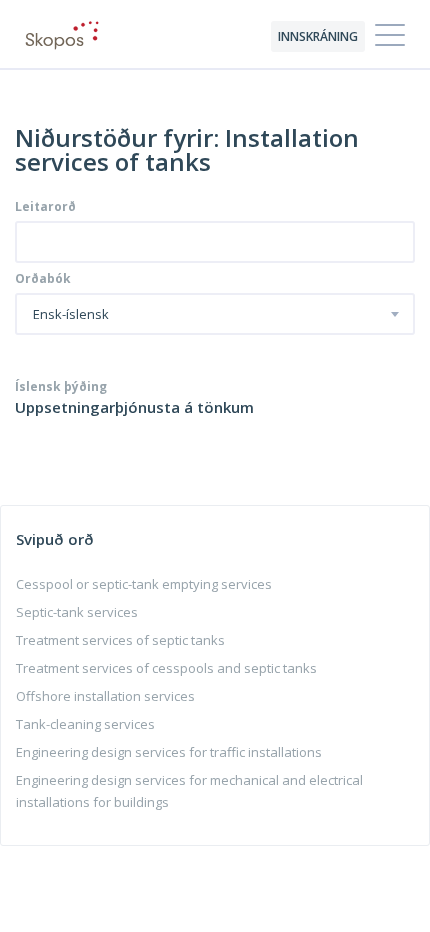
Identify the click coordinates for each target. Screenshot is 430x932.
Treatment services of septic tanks (120, 640)
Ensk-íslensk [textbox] (71, 315)
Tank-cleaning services (85, 724)
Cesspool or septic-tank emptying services (144, 584)
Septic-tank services (77, 612)
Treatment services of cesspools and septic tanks (166, 668)
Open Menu (390, 36)
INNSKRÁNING (318, 36)
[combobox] (215, 314)
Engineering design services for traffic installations (169, 752)
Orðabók (43, 279)
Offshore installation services (105, 696)
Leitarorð (45, 207)
